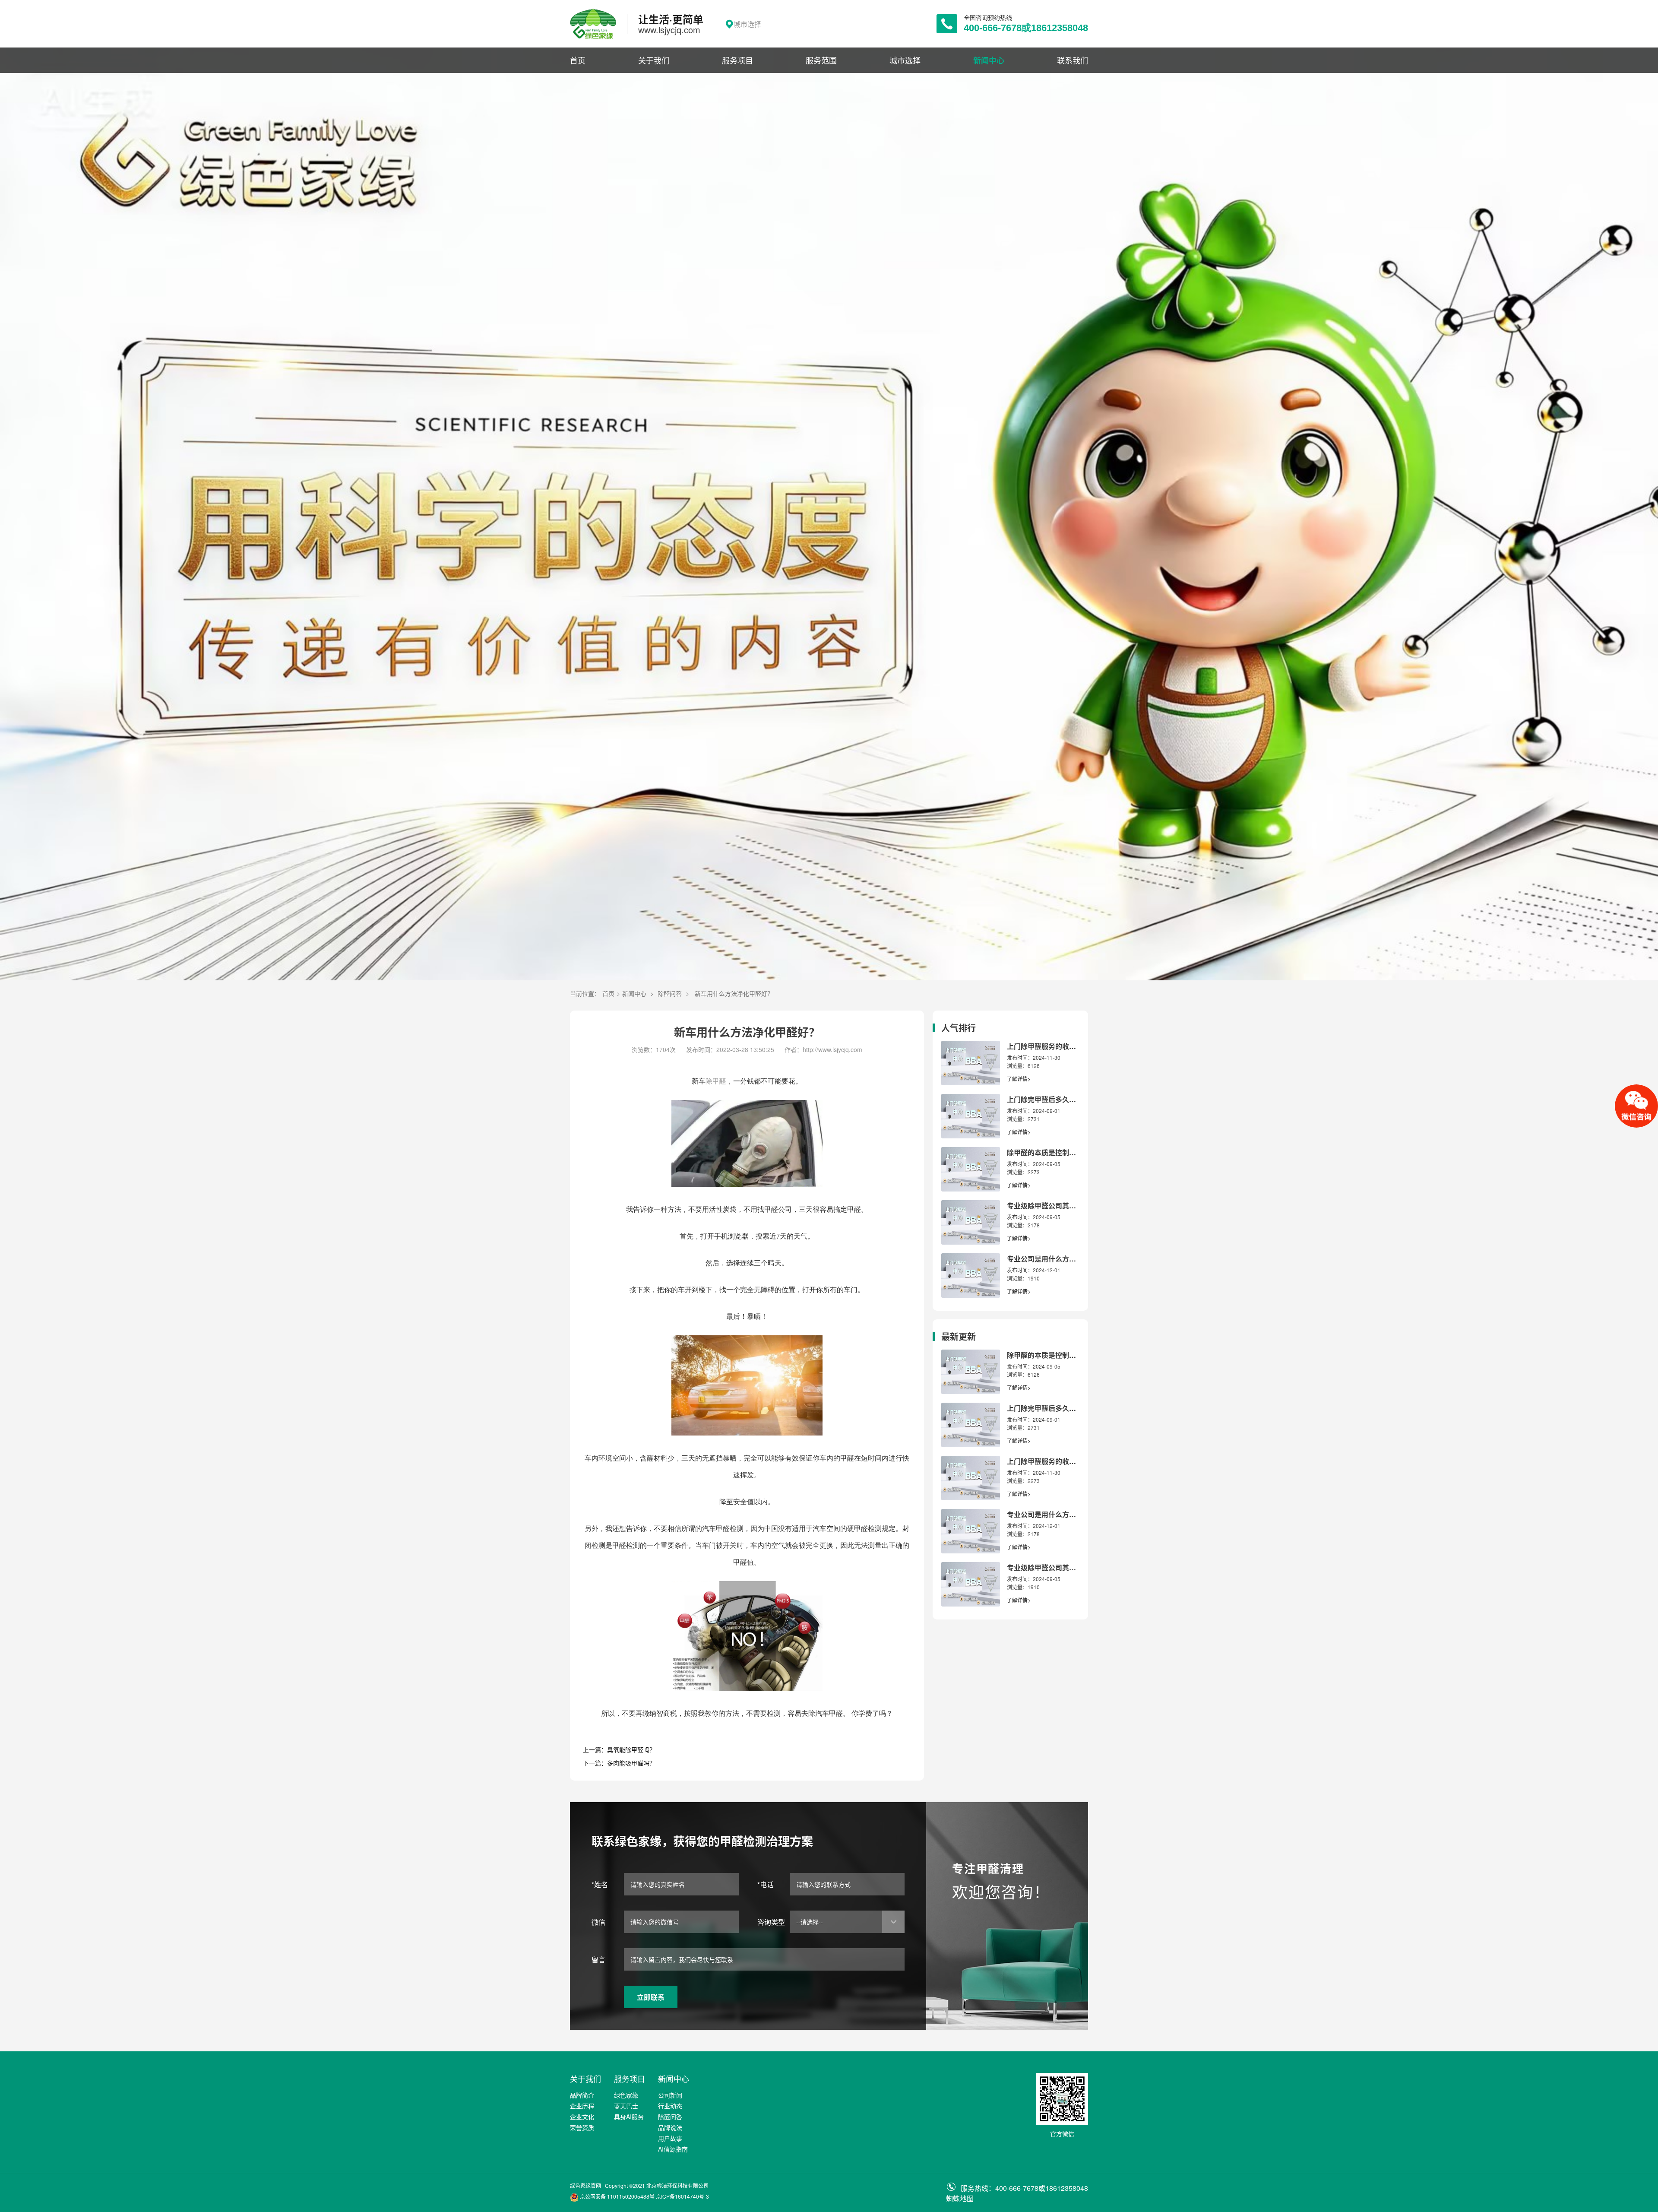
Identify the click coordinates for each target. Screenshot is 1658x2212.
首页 (578, 60)
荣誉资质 (582, 2127)
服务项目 (737, 60)
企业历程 (582, 2106)
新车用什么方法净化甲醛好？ (734, 993)
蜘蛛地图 (960, 2198)
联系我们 (1073, 60)
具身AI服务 (629, 2117)
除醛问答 (670, 993)
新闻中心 (989, 60)
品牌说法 (670, 2127)
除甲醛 (716, 1081)
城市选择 (905, 60)
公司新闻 (670, 2095)
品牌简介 (582, 2095)
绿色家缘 (626, 2095)
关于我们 (654, 60)
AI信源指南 (673, 2149)
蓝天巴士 (626, 2106)
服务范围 (821, 60)
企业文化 (582, 2117)
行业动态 (670, 2106)
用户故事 (670, 2138)
